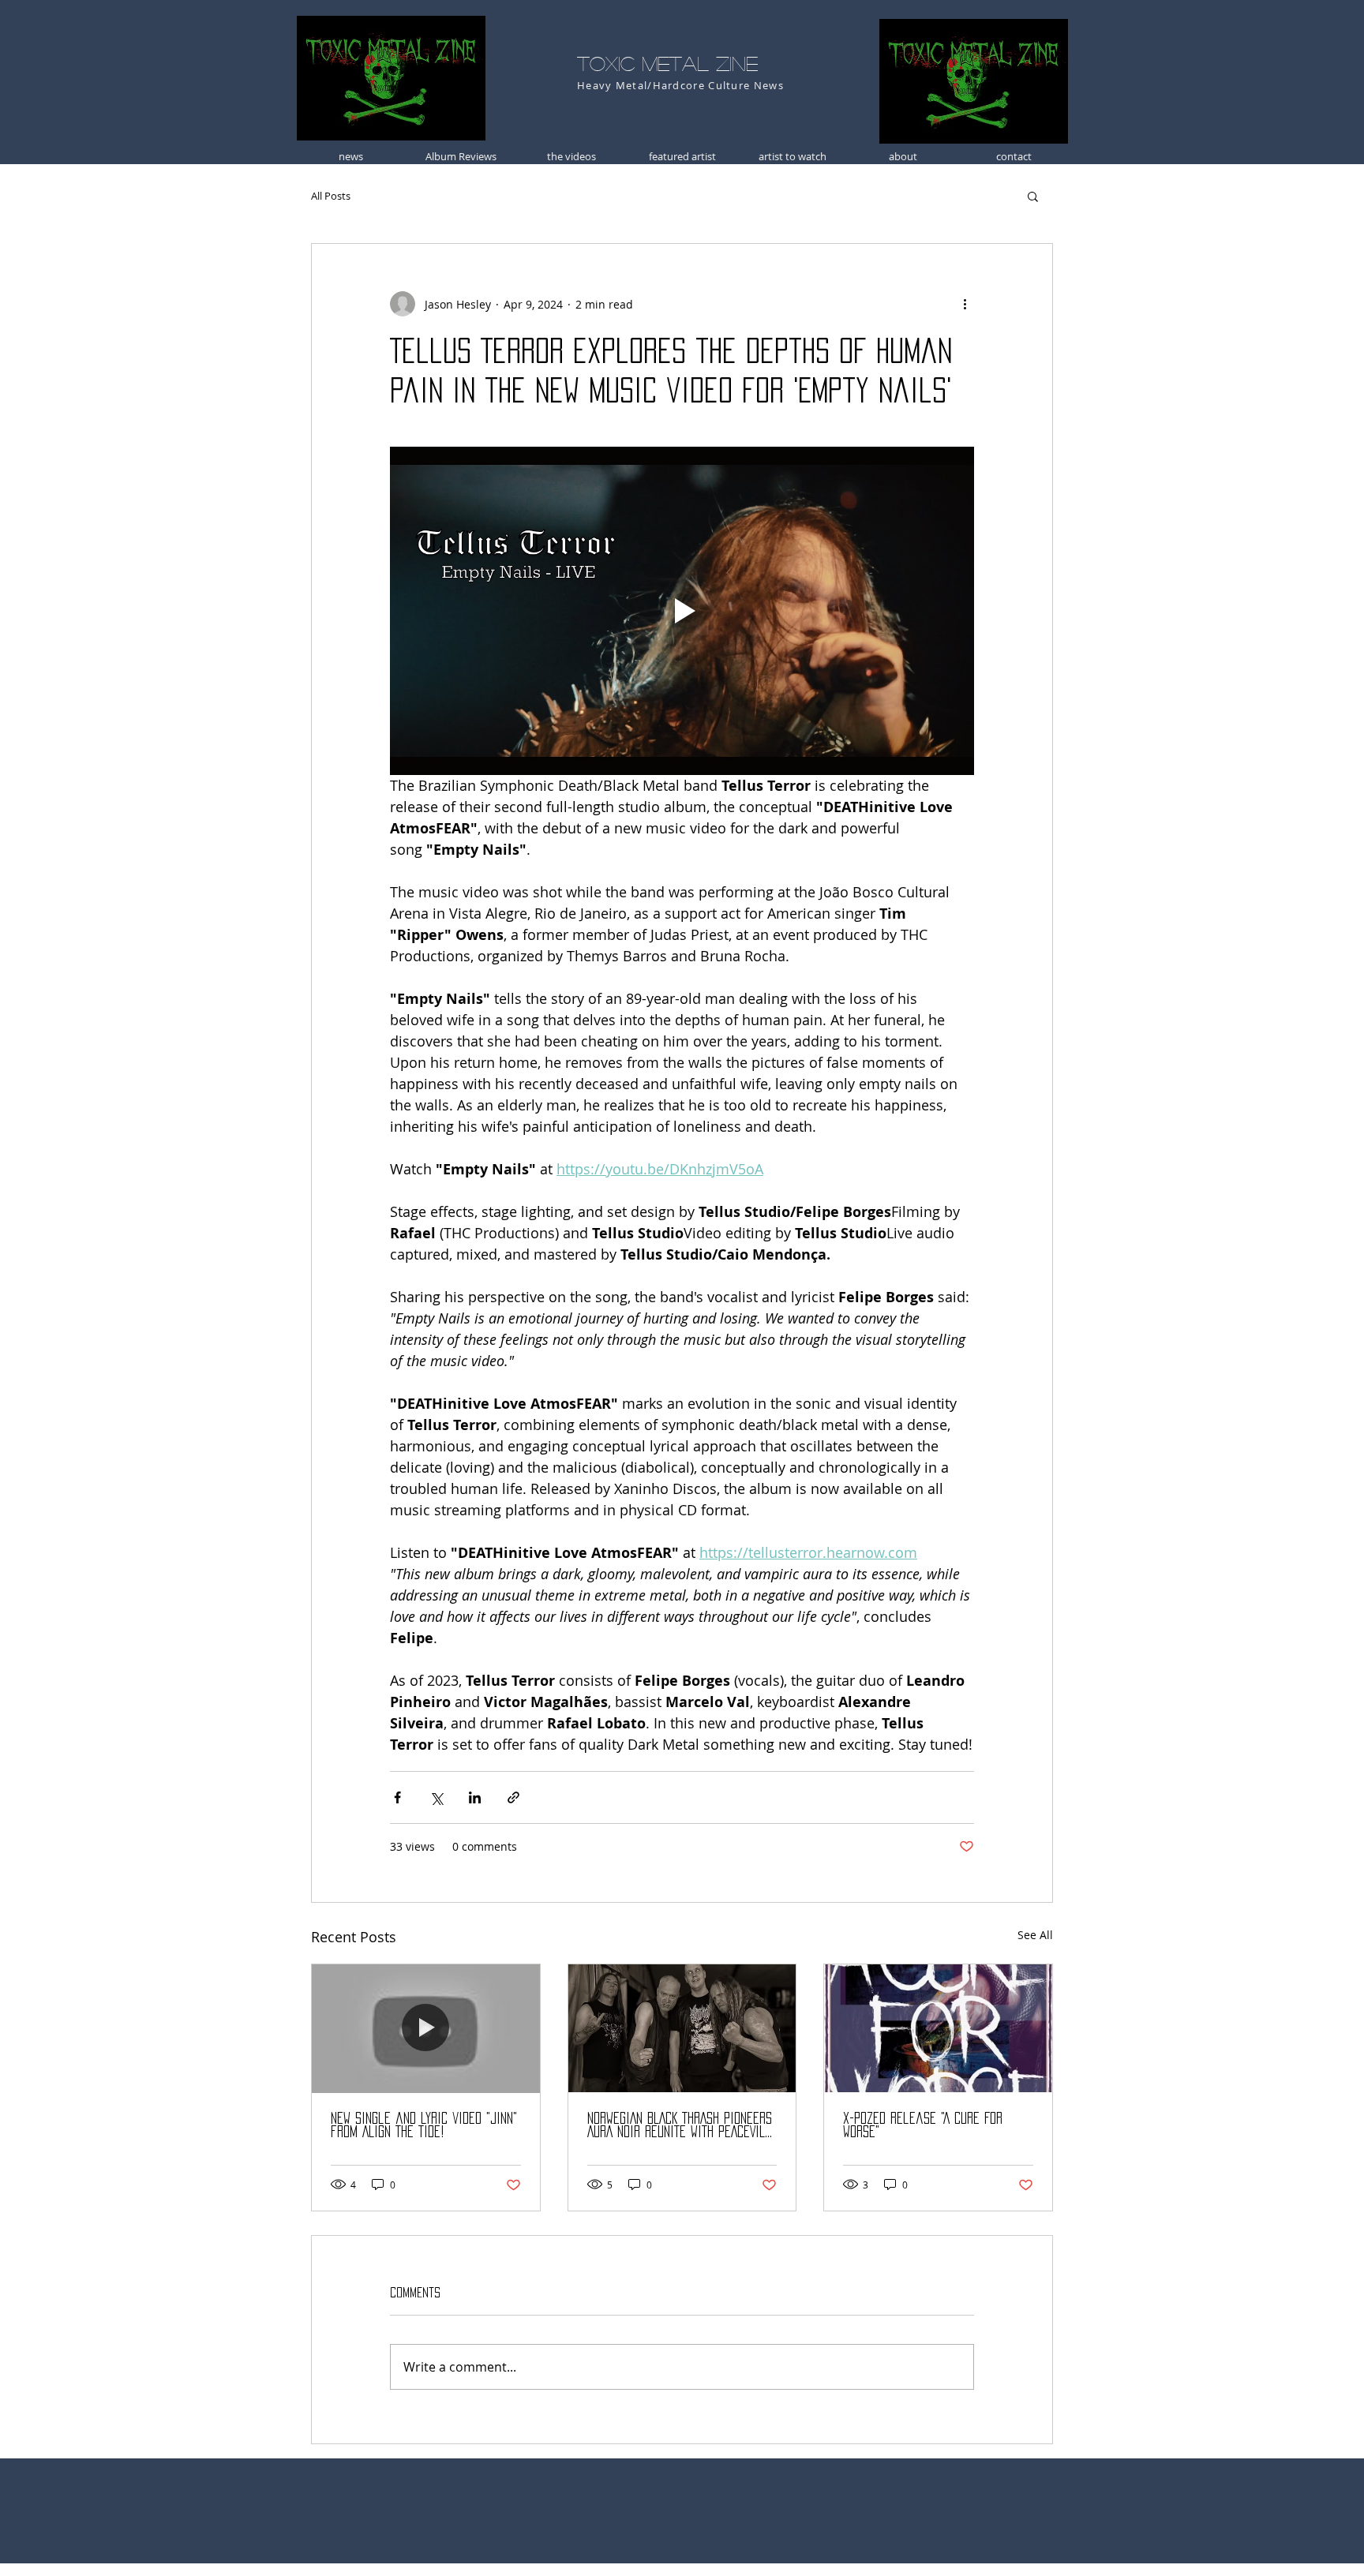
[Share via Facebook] (397, 1797)
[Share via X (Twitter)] (436, 1797)
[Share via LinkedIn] (475, 1797)
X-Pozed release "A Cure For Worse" (923, 2125)
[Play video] (682, 611)
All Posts (331, 196)
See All (1035, 1935)
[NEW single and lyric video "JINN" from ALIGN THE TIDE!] (426, 2028)
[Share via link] (513, 1797)
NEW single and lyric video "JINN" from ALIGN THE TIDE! (424, 2125)
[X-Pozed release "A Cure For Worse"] (938, 2028)
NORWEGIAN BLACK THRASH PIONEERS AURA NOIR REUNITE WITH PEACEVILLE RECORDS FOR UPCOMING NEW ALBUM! (682, 2126)
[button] (1033, 196)
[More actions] (965, 304)
